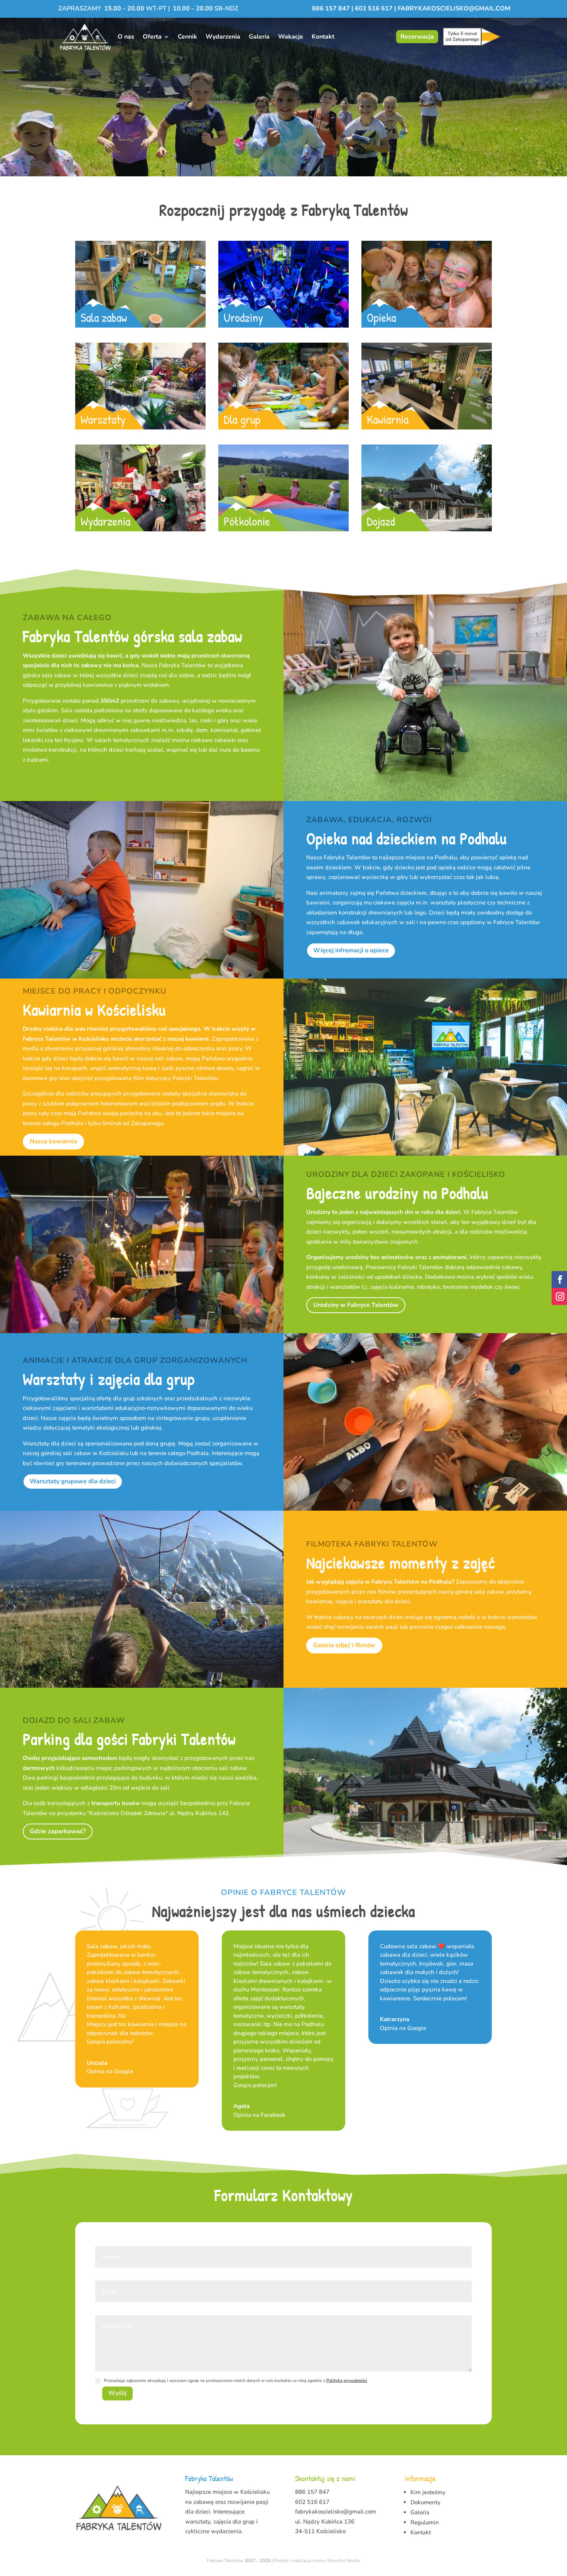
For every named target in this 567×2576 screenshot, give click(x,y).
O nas (126, 37)
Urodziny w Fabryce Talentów (356, 1305)
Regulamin (425, 2522)
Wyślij (117, 2393)
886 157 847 (332, 8)
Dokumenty (425, 2502)
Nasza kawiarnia (53, 1141)
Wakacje (291, 37)
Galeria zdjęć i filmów (344, 1645)
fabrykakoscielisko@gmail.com (454, 8)
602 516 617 (374, 8)
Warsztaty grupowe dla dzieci (73, 1481)
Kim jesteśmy (428, 2492)
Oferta (152, 37)
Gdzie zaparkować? (58, 1831)
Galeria (259, 37)
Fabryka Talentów (225, 2561)
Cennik (187, 37)
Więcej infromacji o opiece (351, 950)
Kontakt (323, 37)
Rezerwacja (417, 37)
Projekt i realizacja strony (300, 2561)
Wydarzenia (223, 37)
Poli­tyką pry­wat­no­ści (347, 2381)
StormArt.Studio (343, 2561)
